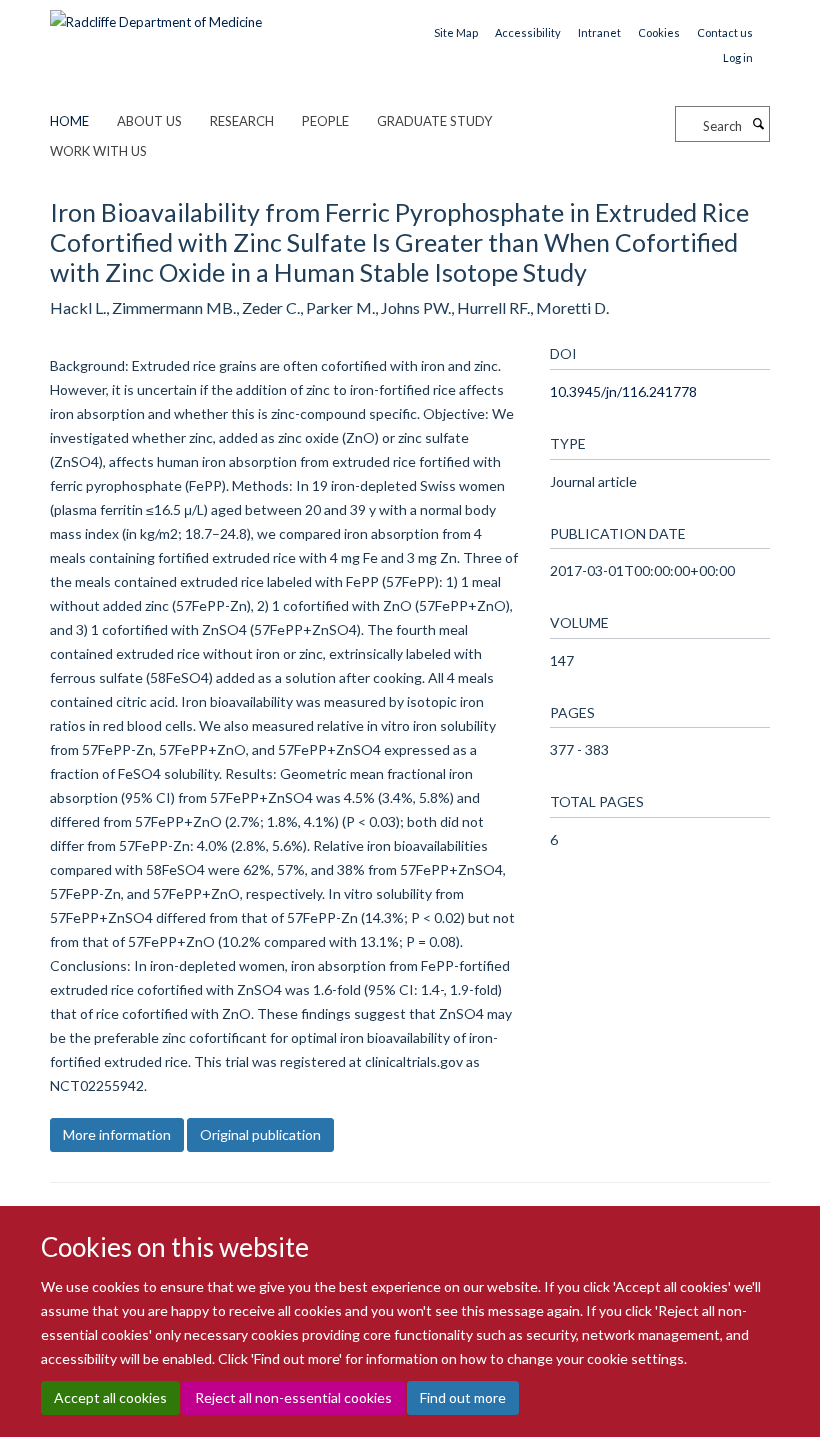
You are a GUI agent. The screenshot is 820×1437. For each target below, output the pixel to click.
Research (242, 121)
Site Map (456, 32)
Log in (738, 57)
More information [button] (117, 1134)
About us (149, 121)
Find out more (463, 1397)
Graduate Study (434, 121)
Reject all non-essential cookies (293, 1397)
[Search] (758, 124)
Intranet (599, 32)
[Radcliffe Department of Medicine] (156, 15)
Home (69, 121)
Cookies (659, 32)
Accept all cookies (110, 1397)
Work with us (98, 151)
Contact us (725, 32)
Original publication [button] (260, 1134)
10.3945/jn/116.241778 (623, 391)
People (325, 121)
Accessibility (528, 32)
